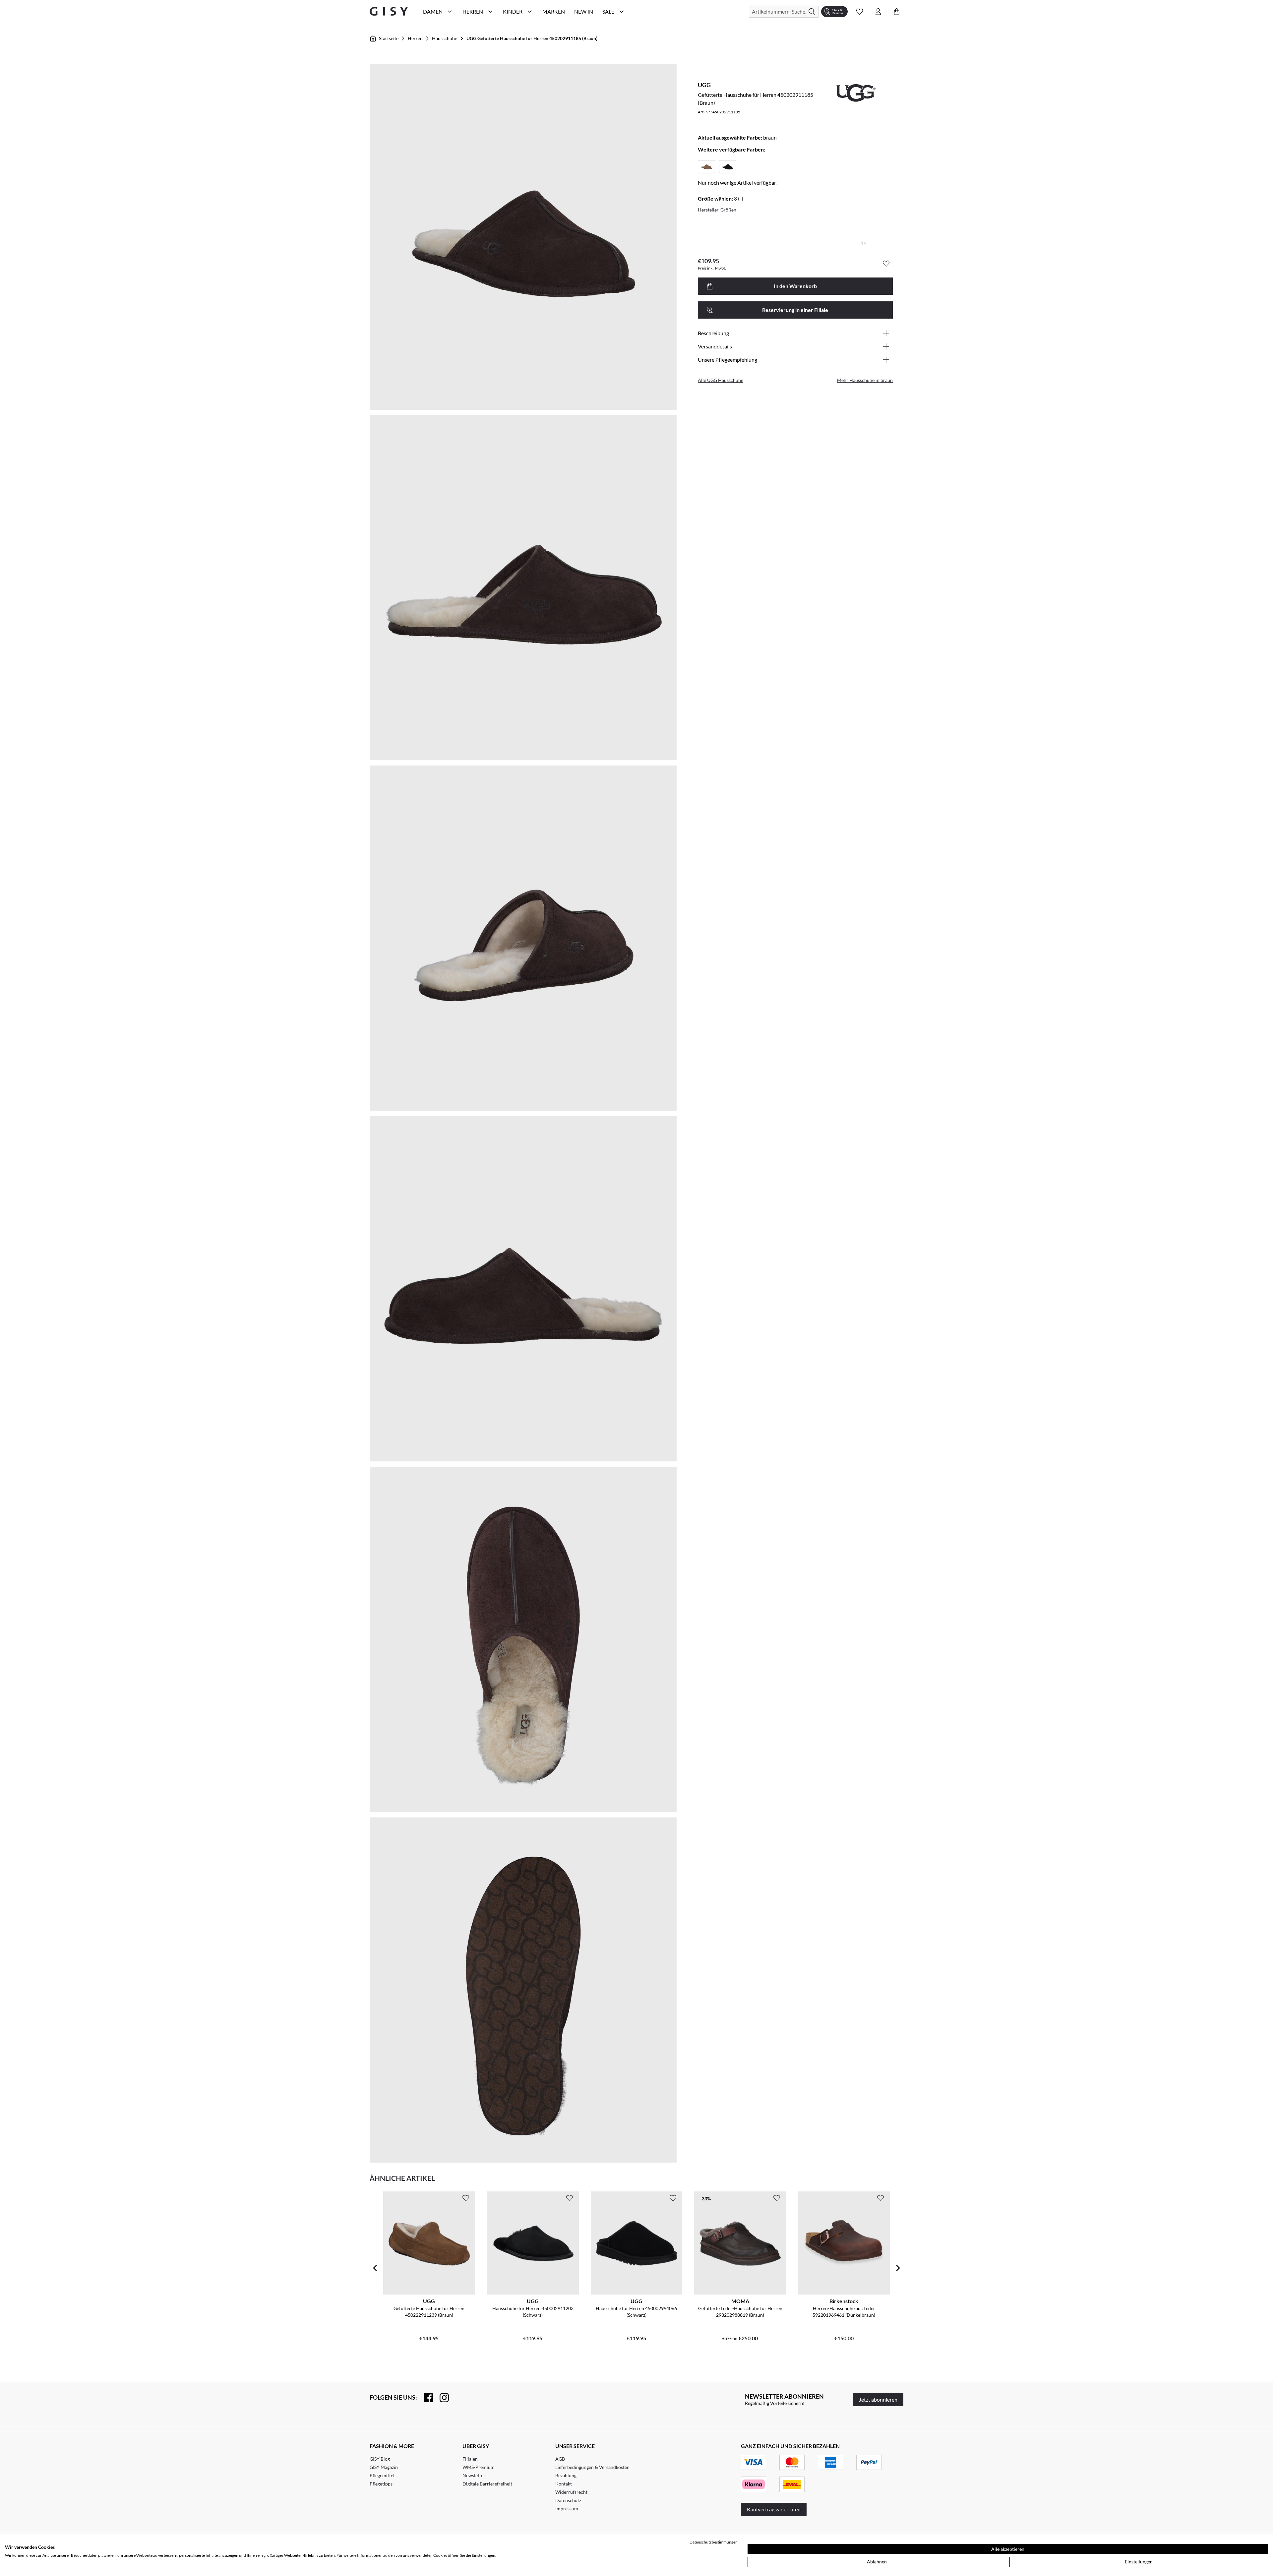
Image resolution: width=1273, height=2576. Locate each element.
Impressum (567, 2509)
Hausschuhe (445, 38)
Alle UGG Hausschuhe (721, 380)
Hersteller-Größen (717, 210)
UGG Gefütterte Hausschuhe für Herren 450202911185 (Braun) (532, 38)
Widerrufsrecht (571, 2492)
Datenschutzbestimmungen (714, 2542)
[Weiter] (898, 2268)
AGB (560, 2459)
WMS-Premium (479, 2467)
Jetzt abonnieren (878, 2399)
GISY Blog (380, 2459)
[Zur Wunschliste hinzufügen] (886, 264)
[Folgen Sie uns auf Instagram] (441, 2398)
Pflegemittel (382, 2475)
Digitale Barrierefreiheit (487, 2484)
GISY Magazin (384, 2467)
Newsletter (474, 2475)
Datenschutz (568, 2500)
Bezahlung (566, 2475)
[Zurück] (375, 2268)
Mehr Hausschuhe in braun (865, 380)
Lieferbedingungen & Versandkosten (592, 2467)
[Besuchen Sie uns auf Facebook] (425, 2398)
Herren (415, 38)
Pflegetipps (381, 2484)
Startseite (389, 38)
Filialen (470, 2459)
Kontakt (564, 2484)
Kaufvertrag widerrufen (774, 2509)
